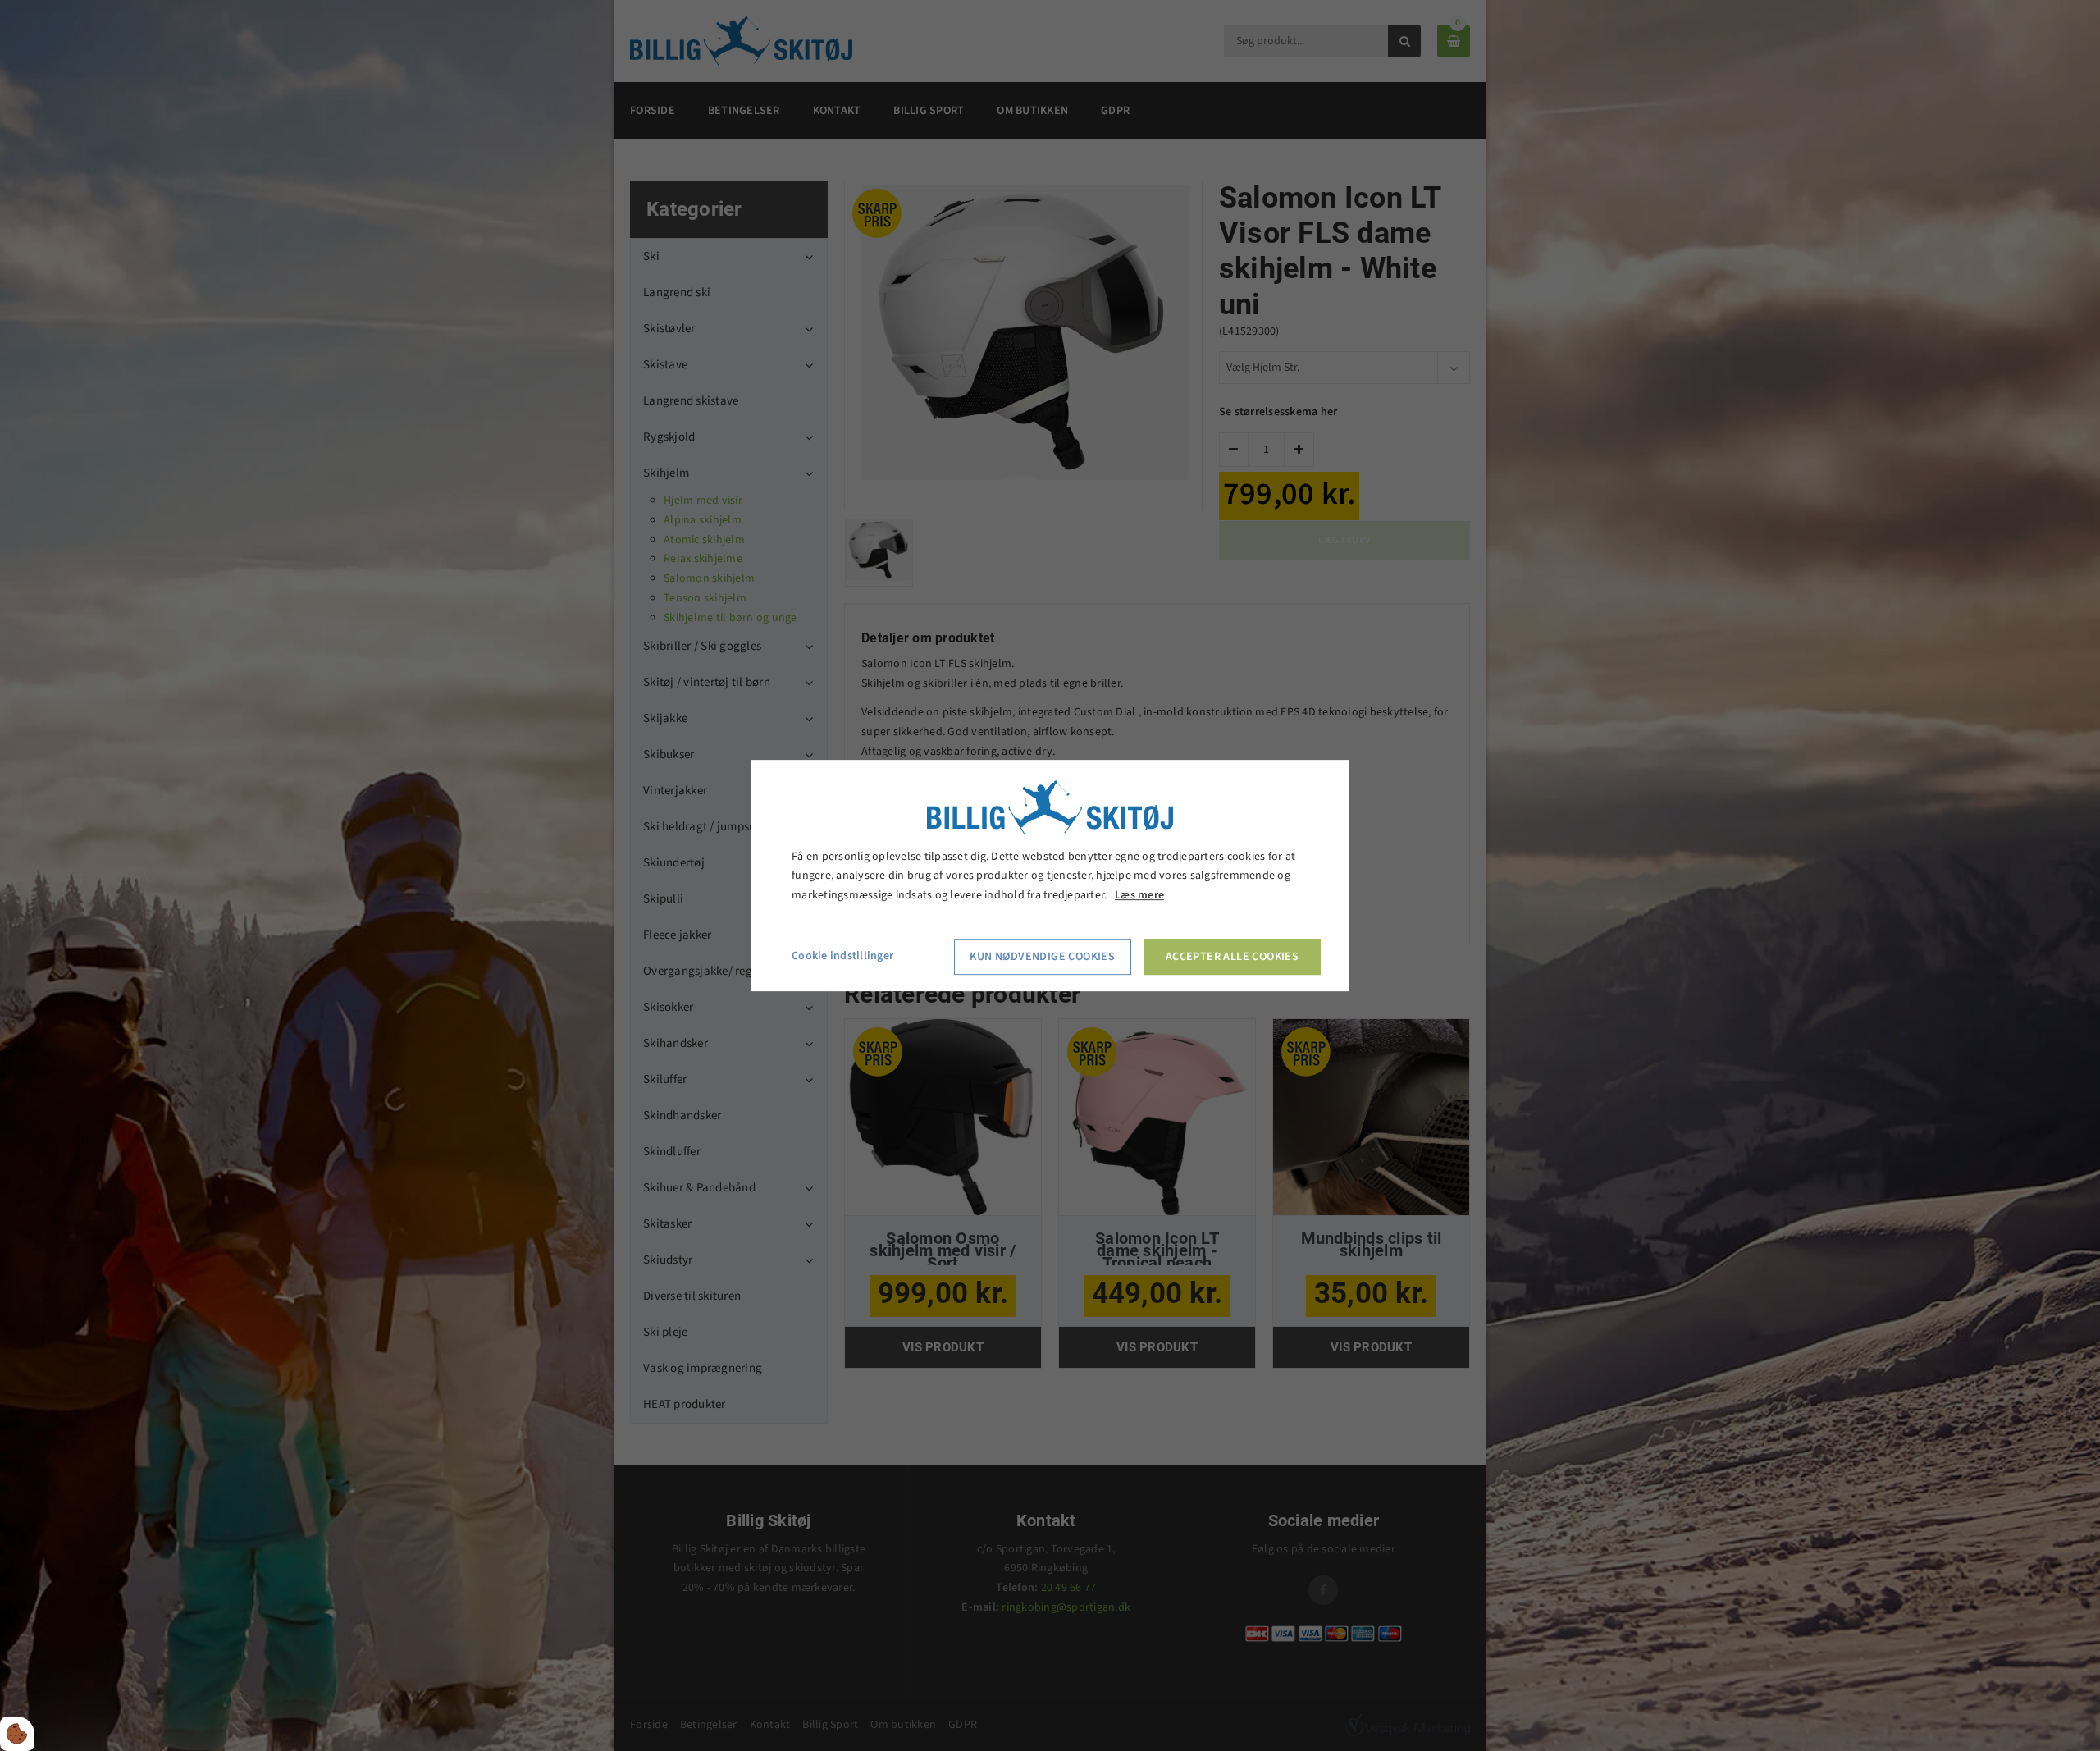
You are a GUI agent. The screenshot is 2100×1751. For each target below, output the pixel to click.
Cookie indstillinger (842, 956)
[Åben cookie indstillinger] (17, 1734)
